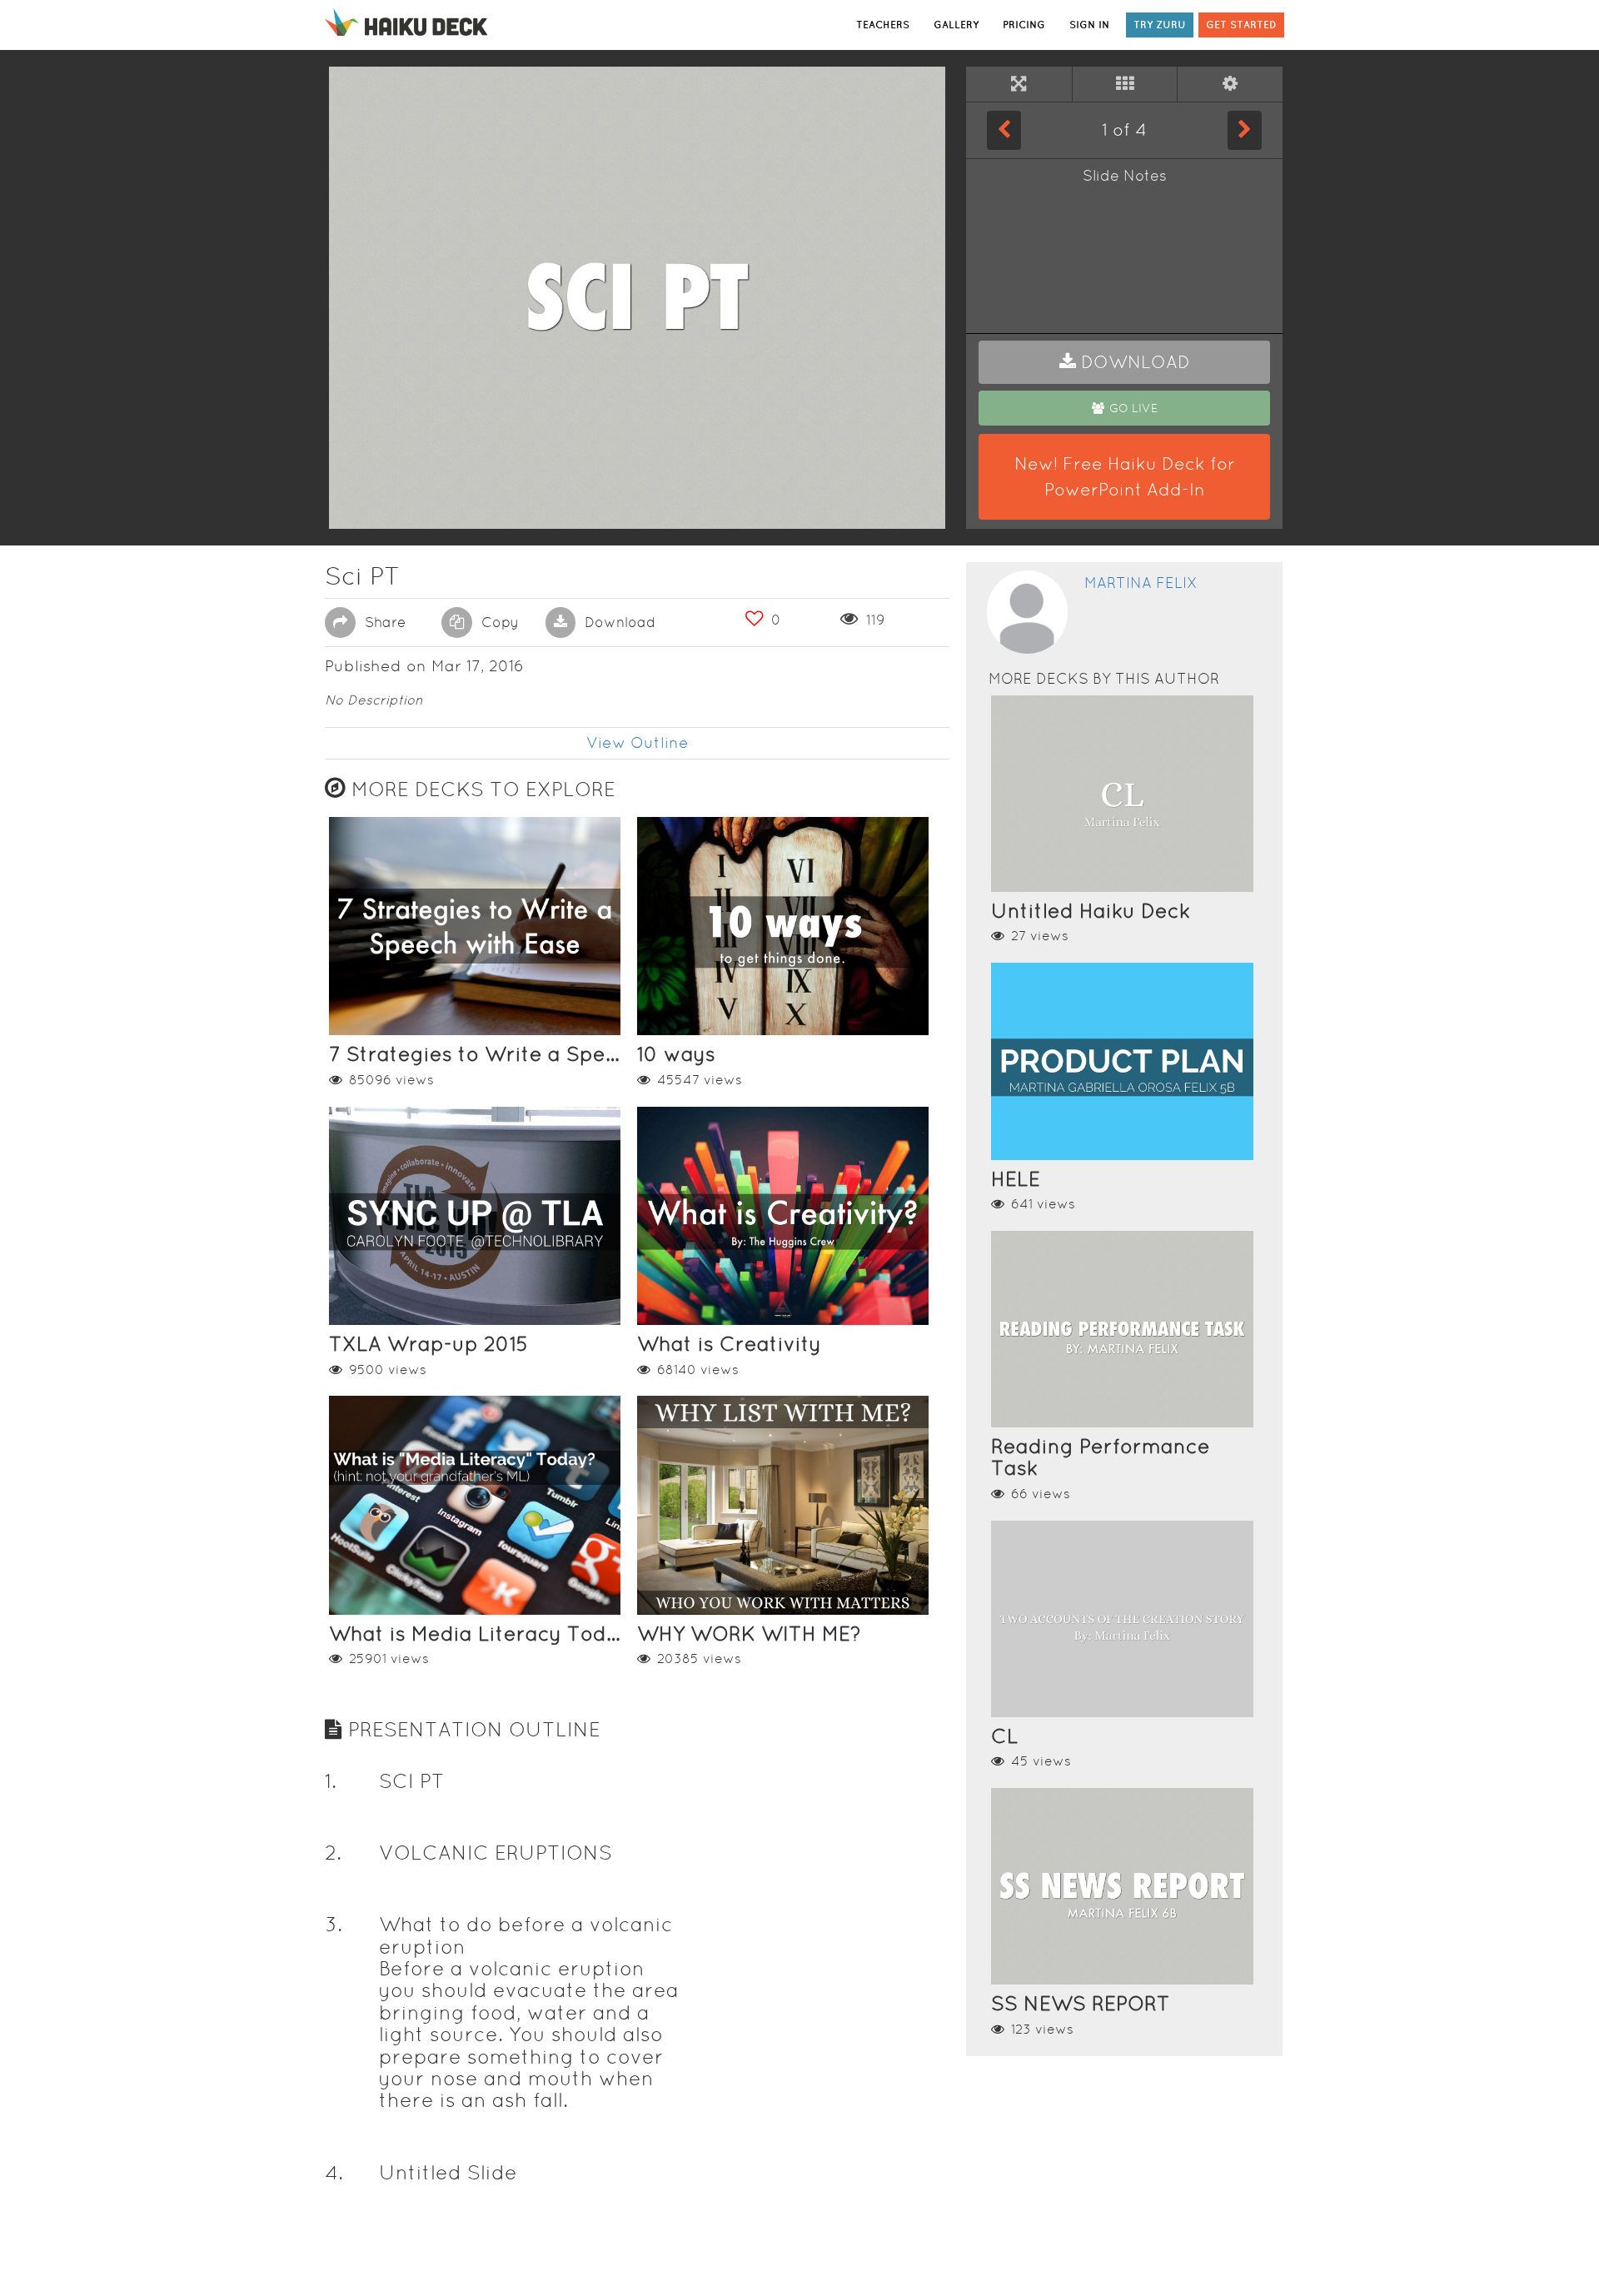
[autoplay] (1230, 84)
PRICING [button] (1024, 25)
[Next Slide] (1245, 130)
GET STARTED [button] (1241, 25)
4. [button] (334, 2172)
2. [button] (333, 1853)
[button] (1124, 362)
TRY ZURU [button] (1160, 25)
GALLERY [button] (956, 25)
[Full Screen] (1019, 84)
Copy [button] (498, 622)
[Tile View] (1125, 84)
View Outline (638, 742)
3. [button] (334, 1924)
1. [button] (331, 1781)
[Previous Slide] (1004, 130)
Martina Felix (1141, 583)
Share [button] (383, 622)
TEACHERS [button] (883, 25)
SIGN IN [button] (1089, 25)
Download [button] (618, 622)
